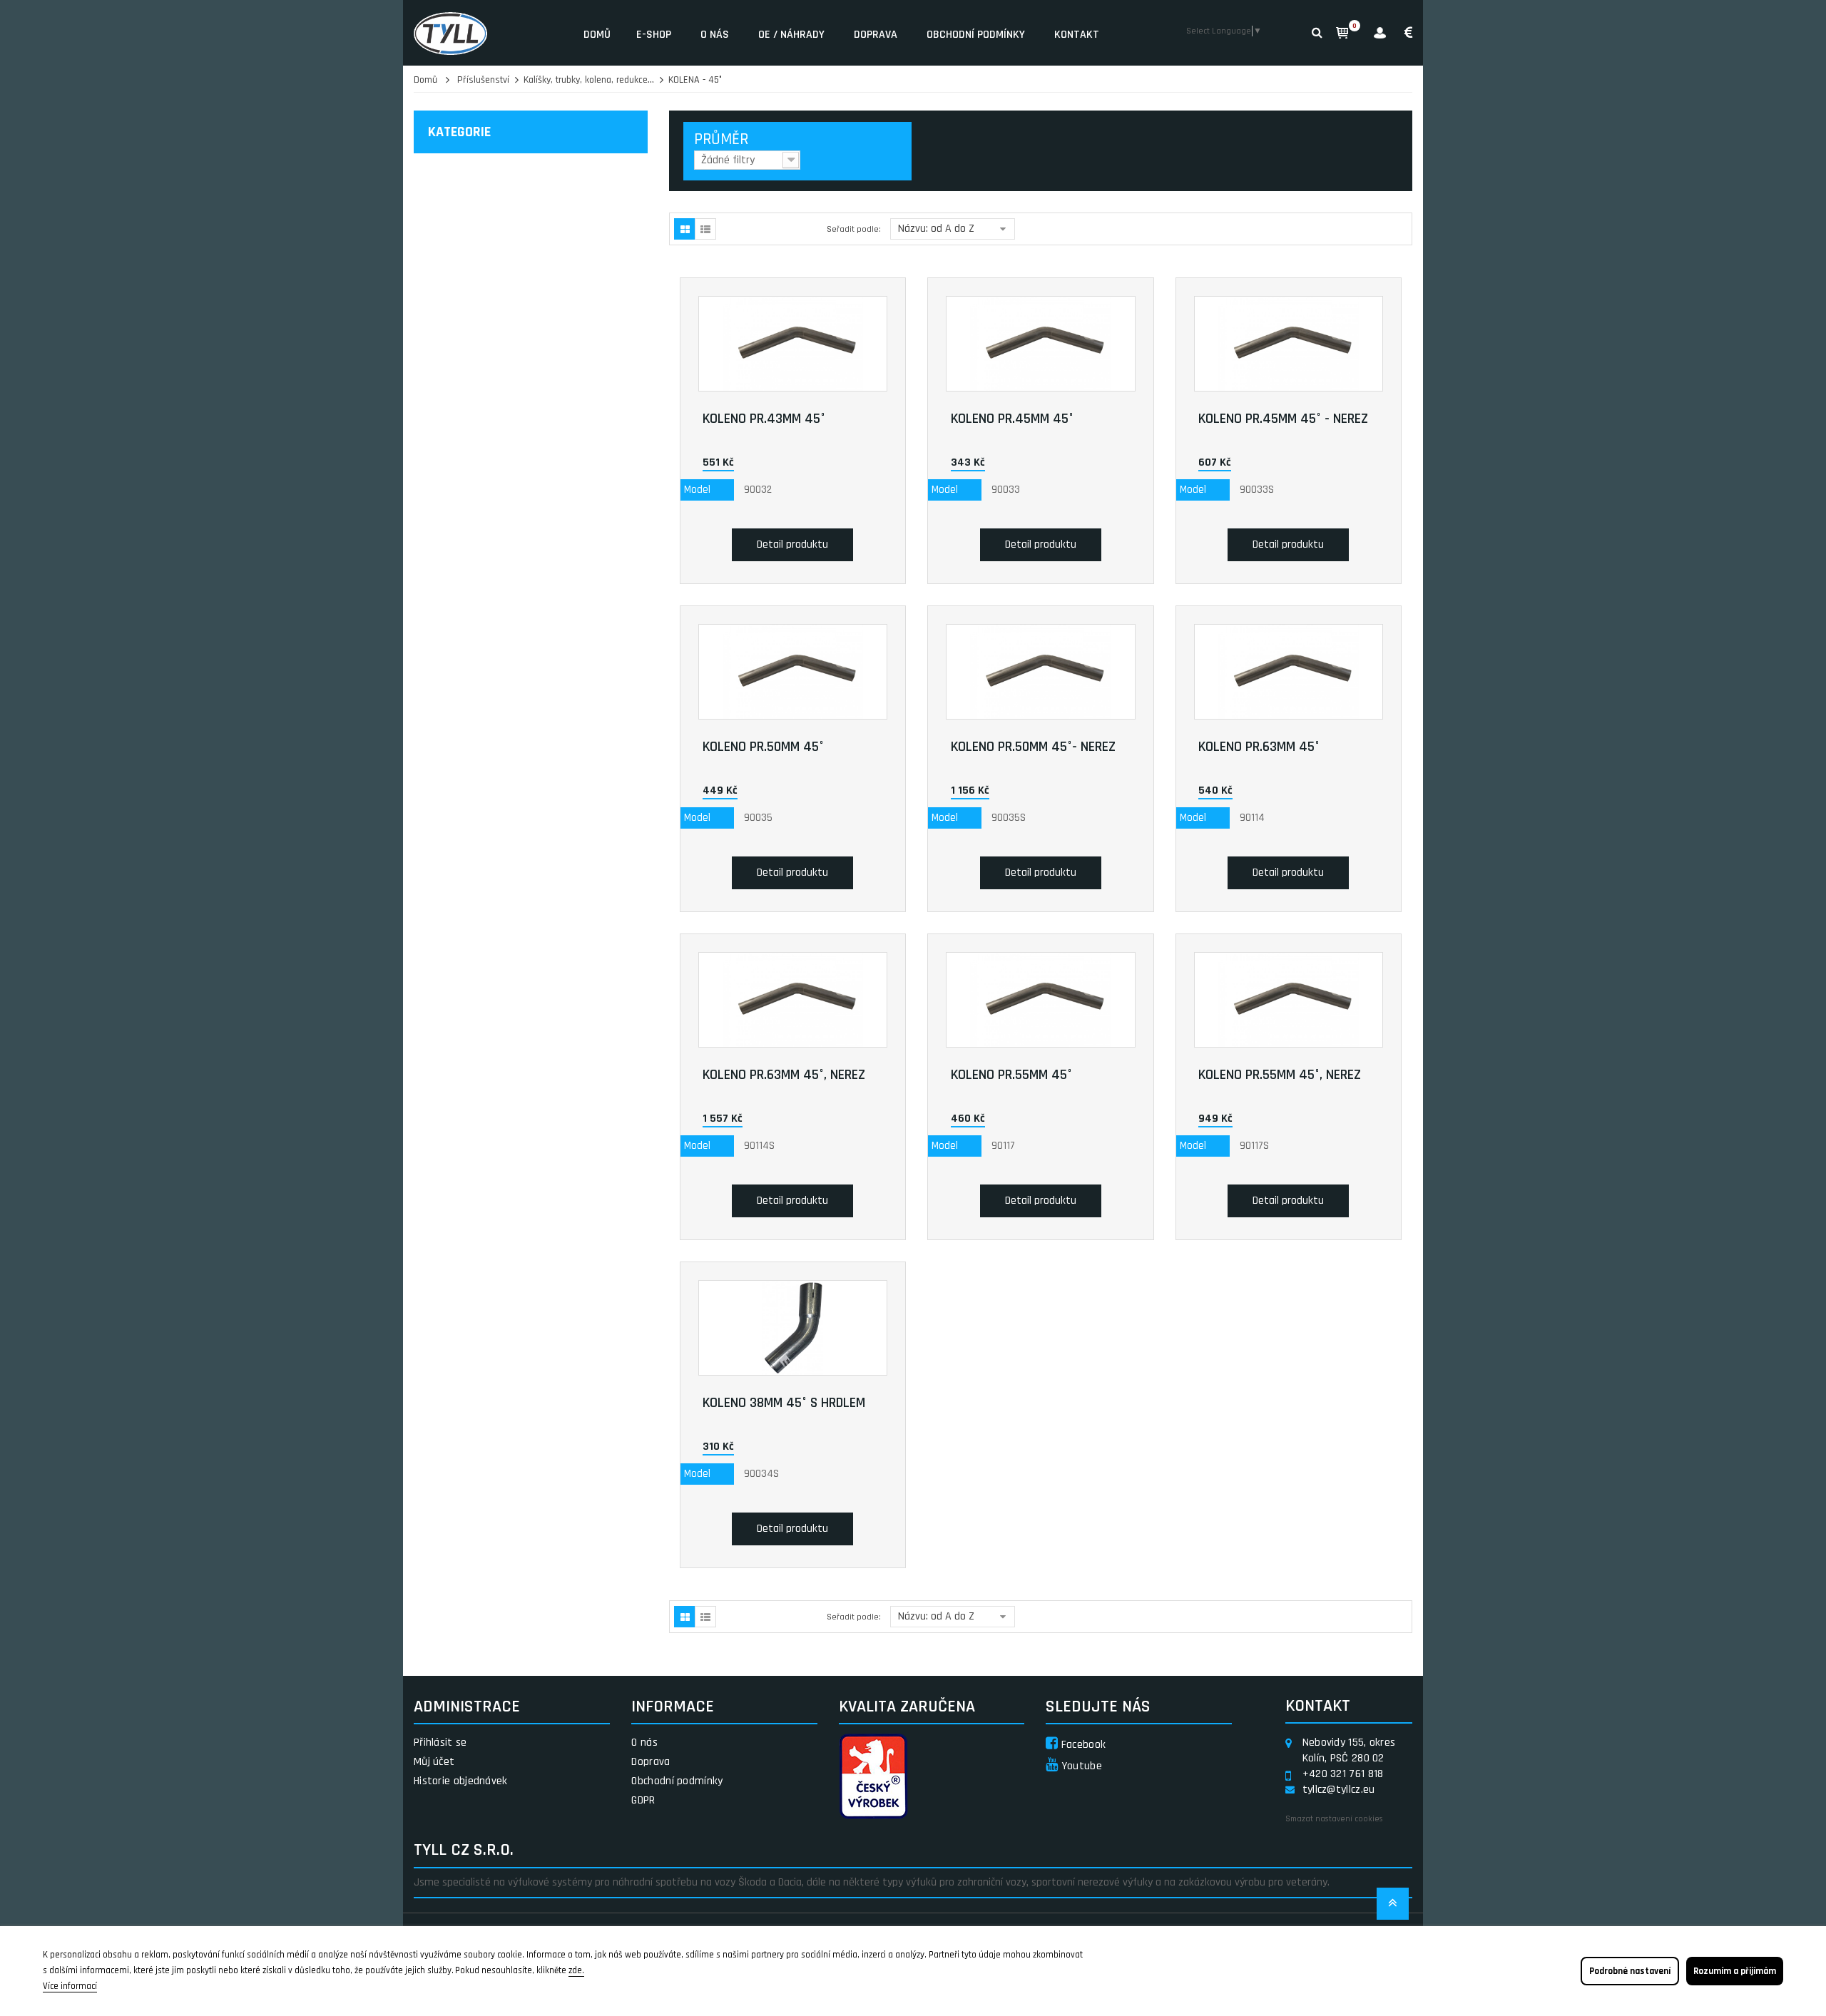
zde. (576, 1970)
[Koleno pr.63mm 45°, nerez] (793, 1000)
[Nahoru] (1393, 1908)
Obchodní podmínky (976, 35)
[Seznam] (705, 229)
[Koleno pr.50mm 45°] (793, 672)
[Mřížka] (685, 229)
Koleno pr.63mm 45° (1259, 747)
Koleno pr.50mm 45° (763, 747)
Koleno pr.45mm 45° (1012, 419)
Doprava (876, 35)
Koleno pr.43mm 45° (764, 419)
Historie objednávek (461, 1781)
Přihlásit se (440, 1743)
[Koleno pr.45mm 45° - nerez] (1289, 344)
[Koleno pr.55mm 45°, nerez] (1289, 1000)
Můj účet (434, 1762)
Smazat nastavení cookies (1334, 1819)
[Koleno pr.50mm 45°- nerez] (1041, 672)
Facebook (1082, 1745)
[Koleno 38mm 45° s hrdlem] (793, 1328)
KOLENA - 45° (695, 80)
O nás (715, 35)
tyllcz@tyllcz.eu (1339, 1790)
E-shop (654, 35)
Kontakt (1077, 35)
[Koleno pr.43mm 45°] (793, 344)
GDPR (643, 1800)
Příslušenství (483, 80)
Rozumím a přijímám (1735, 1971)
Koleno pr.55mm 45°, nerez (1280, 1075)
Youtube (1080, 1766)
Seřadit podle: (854, 229)
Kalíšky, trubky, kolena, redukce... (589, 80)
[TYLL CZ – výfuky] (488, 33)
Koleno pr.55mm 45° (1011, 1075)
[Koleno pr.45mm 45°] (1041, 344)
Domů (597, 35)
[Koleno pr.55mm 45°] (1041, 1000)
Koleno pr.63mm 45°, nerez (784, 1075)
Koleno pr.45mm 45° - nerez (1283, 419)
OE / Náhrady (791, 35)
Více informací (70, 1986)
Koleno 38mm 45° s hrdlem (784, 1403)
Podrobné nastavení (1630, 1971)
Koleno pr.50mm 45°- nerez (1033, 747)
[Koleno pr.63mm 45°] (1289, 672)
